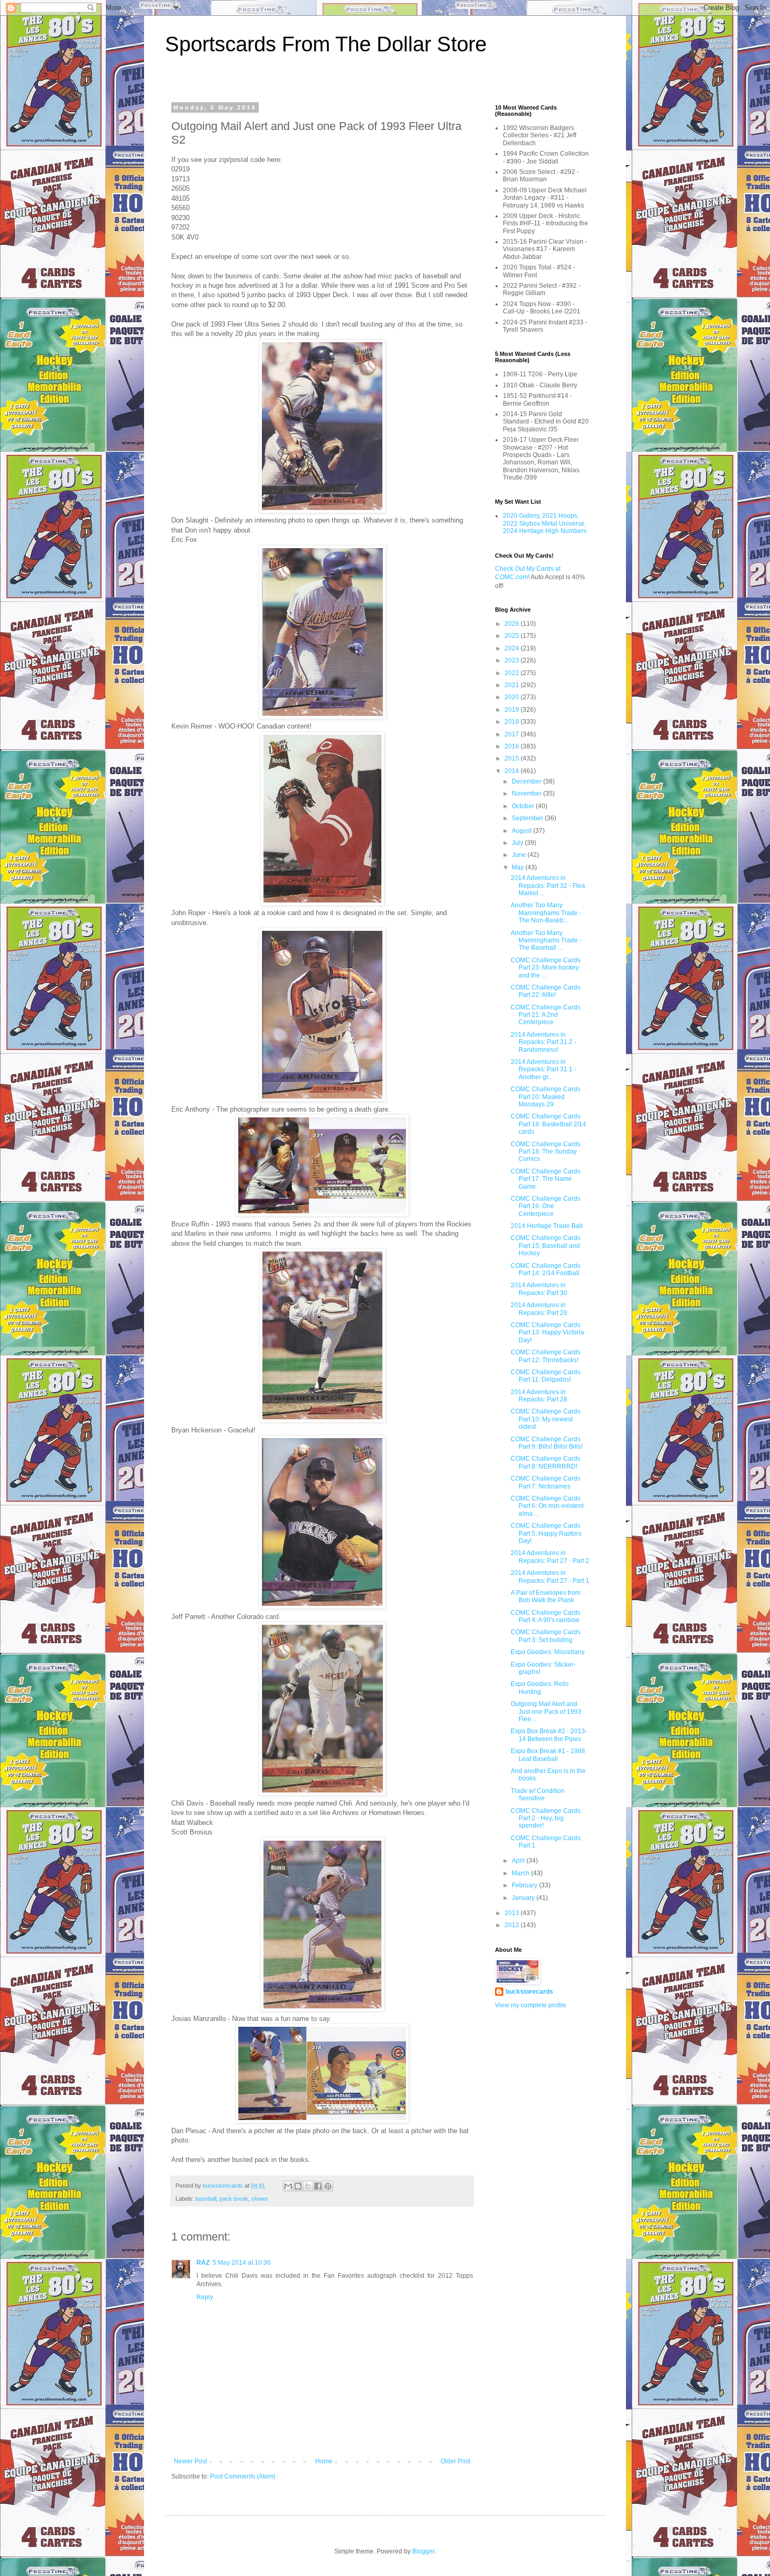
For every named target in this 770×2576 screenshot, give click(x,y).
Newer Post (190, 2461)
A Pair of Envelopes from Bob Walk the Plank (546, 1596)
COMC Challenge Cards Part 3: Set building (546, 1636)
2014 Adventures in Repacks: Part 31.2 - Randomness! (543, 1042)
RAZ (203, 2263)
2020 (513, 697)
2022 (513, 673)
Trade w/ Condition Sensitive (538, 1795)
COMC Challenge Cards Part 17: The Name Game (546, 1179)
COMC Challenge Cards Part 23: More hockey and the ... (546, 968)
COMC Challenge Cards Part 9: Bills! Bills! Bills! (547, 1443)
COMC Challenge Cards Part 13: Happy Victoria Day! (547, 1333)
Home (324, 2461)
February (525, 1885)
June (520, 855)
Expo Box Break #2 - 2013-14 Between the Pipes (549, 1735)
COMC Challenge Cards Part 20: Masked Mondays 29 (546, 1097)
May (519, 867)
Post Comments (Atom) (243, 2476)
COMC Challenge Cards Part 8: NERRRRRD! (546, 1462)
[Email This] (288, 2186)
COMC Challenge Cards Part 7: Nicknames (546, 1482)
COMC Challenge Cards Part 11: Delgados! (546, 1376)
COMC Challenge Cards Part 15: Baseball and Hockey (546, 1246)
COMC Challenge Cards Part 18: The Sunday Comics (546, 1152)
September (528, 818)
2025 (513, 636)
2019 (513, 710)
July (518, 843)
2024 (513, 648)
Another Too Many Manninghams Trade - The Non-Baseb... (546, 913)
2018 (513, 722)
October (524, 806)
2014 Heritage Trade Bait (547, 1226)
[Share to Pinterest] (328, 2186)
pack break (234, 2199)
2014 (513, 771)
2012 (513, 1925)
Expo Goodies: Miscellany (548, 1652)
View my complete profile (531, 2005)
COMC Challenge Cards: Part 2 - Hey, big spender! (546, 1818)
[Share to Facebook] (318, 2186)
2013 (513, 1913)
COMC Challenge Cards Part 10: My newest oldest (546, 1419)
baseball (206, 2199)
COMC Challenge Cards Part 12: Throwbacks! (546, 1356)
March (521, 1873)
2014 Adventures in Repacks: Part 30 (539, 1289)
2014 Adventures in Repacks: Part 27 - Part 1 (550, 1577)
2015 (513, 758)
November (527, 794)
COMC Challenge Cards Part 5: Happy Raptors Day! (546, 1533)
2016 (513, 746)
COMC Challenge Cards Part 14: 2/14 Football (546, 1269)
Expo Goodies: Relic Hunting (540, 1688)
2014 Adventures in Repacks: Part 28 (539, 1396)
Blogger (423, 2551)
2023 (513, 660)
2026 (513, 624)
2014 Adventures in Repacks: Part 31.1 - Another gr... (543, 1069)
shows (260, 2199)
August (522, 831)
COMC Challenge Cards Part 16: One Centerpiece (546, 1206)
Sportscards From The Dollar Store (326, 44)
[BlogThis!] (298, 2186)
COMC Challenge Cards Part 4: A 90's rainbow (546, 1616)
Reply (205, 2297)
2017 (513, 734)
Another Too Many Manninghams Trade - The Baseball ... (546, 941)
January (524, 1898)
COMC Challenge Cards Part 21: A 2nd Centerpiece (546, 1015)
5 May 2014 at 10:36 (242, 2263)
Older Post (455, 2461)
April (519, 1861)
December (527, 781)
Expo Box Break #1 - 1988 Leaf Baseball (548, 1755)
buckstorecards (529, 1992)
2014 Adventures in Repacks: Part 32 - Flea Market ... (548, 885)
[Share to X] (308, 2186)
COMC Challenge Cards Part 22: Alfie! (546, 991)
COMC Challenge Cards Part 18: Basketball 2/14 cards (548, 1124)
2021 (513, 685)
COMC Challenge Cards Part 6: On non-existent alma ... (547, 1506)
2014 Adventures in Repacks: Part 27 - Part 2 (550, 1557)
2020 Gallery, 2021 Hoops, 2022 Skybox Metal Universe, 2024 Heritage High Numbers (545, 523)
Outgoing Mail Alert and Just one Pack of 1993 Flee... (546, 1711)
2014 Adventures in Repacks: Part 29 (539, 1309)
